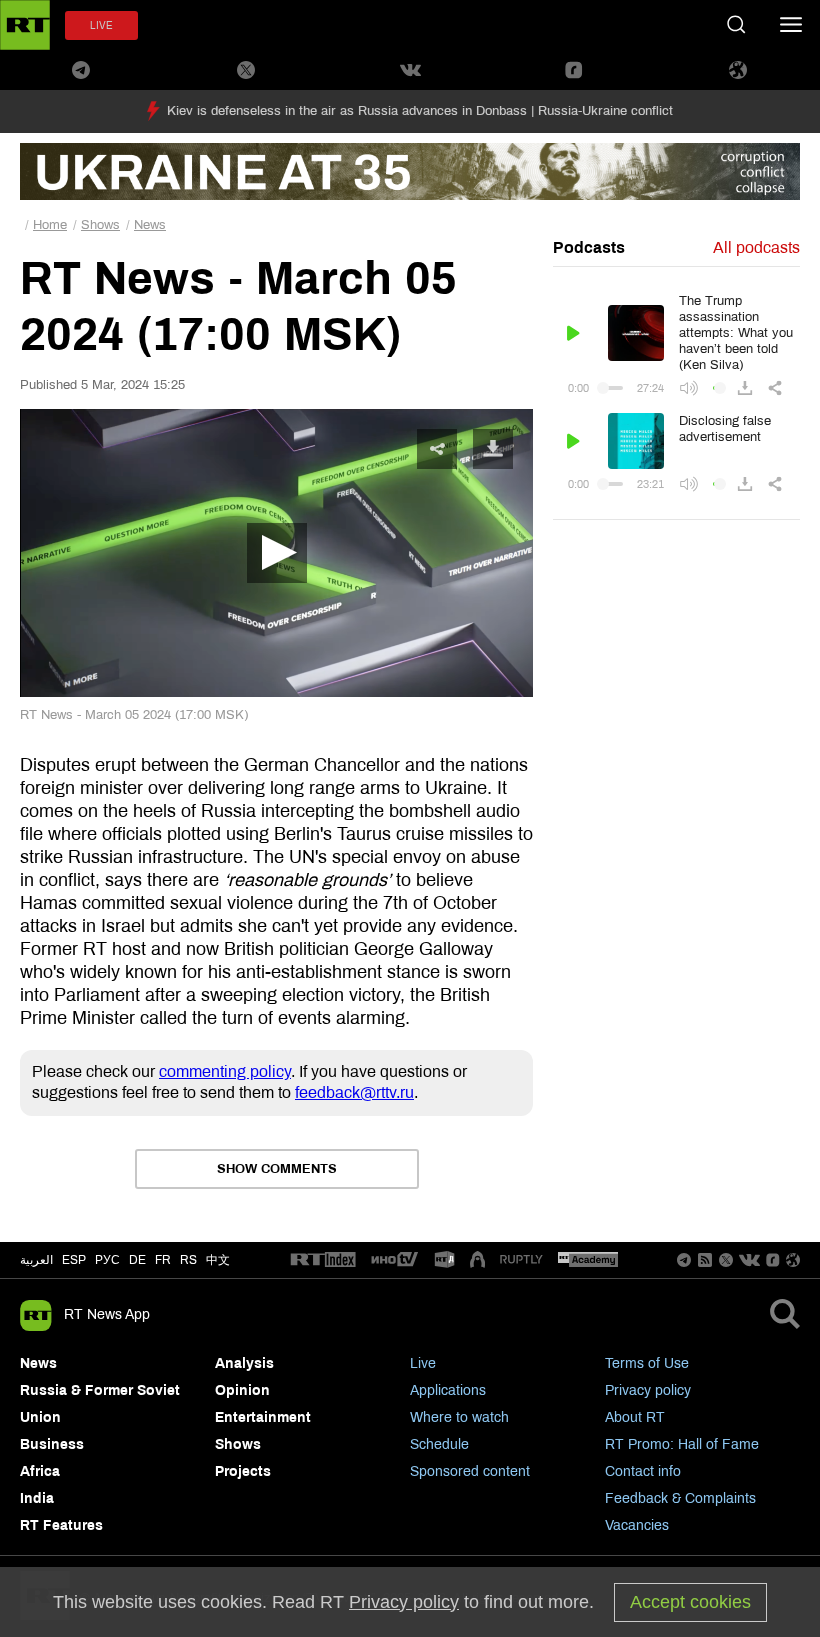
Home (50, 225)
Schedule (439, 1444)
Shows (100, 225)
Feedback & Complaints (680, 1498)
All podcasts (756, 247)
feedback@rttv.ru (354, 1092)
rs (188, 1260)
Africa (40, 1471)
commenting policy (225, 1071)
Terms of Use (647, 1363)
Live (423, 1363)
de (137, 1260)
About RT (635, 1417)
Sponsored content (470, 1471)
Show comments (277, 1169)
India (37, 1498)
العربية (36, 1260)
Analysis (244, 1363)
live (101, 25)
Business (52, 1444)
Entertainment (263, 1417)
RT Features (61, 1525)
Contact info (643, 1471)
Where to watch (459, 1417)
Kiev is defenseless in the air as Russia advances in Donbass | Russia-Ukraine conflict (420, 111)
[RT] (323, 1260)
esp (74, 1260)
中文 (218, 1260)
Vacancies (637, 1525)
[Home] (25, 25)
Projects (243, 1471)
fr (163, 1260)
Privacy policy (648, 1390)
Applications (448, 1390)
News (150, 225)
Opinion (242, 1390)
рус (107, 1260)
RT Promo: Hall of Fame (682, 1444)
